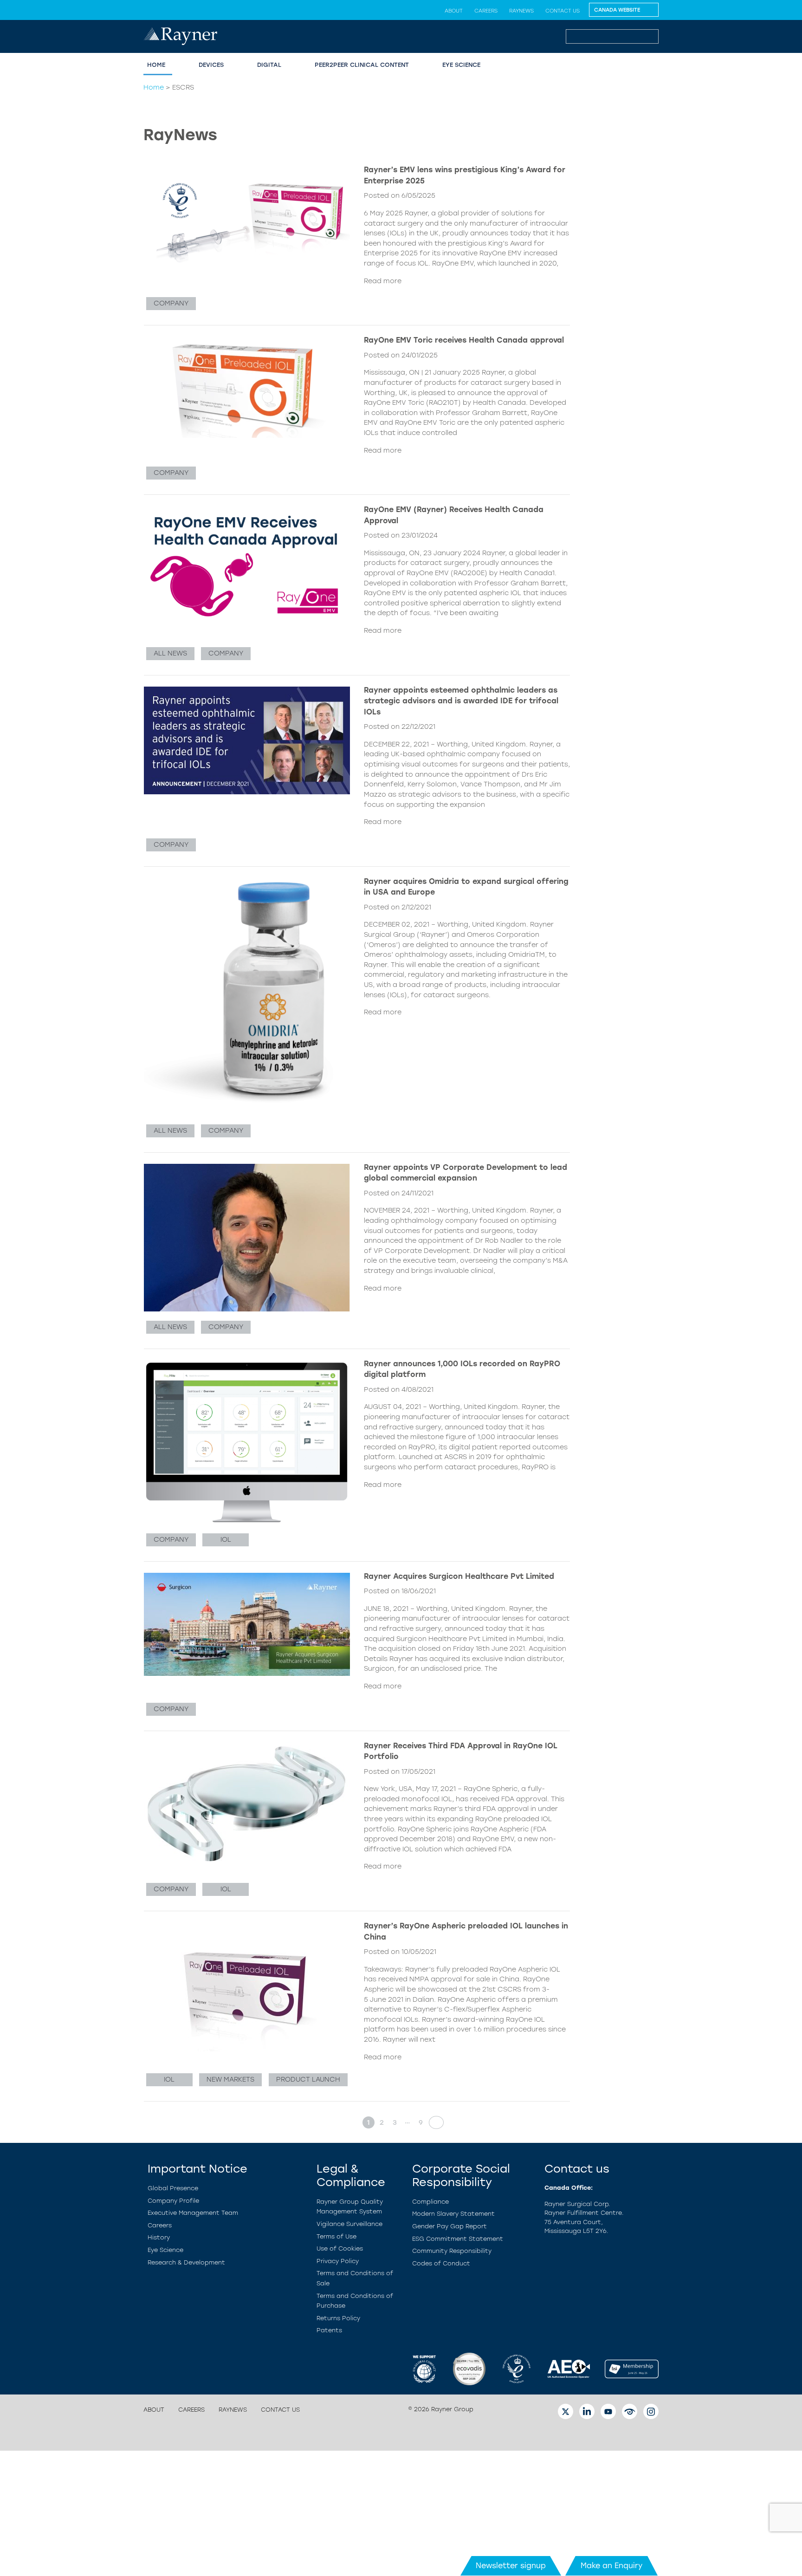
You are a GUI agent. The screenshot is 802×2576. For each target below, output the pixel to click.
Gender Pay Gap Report (450, 2226)
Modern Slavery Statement (453, 2214)
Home (156, 65)
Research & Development (186, 2262)
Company (171, 303)
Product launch (308, 2079)
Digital (269, 65)
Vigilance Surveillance (349, 2224)
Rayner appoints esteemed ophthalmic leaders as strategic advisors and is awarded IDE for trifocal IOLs (461, 701)
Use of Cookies (340, 2248)
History (159, 2237)
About (454, 11)
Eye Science (461, 65)
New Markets (230, 2079)
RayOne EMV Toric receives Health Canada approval (464, 340)
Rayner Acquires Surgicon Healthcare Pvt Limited (459, 1576)
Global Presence (173, 2188)
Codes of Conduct (441, 2263)
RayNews (521, 11)
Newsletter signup (511, 2566)
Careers (486, 11)
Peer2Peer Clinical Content (362, 65)
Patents (329, 2330)
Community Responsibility (452, 2251)
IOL (226, 1539)
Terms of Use (336, 2236)
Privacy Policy (338, 2261)
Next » (433, 2122)
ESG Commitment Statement (458, 2239)
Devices (211, 65)
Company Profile (173, 2201)
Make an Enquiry (611, 2566)
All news (170, 653)
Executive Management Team (193, 2213)
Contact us (563, 11)
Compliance (430, 2202)
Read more (383, 281)
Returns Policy (338, 2318)
